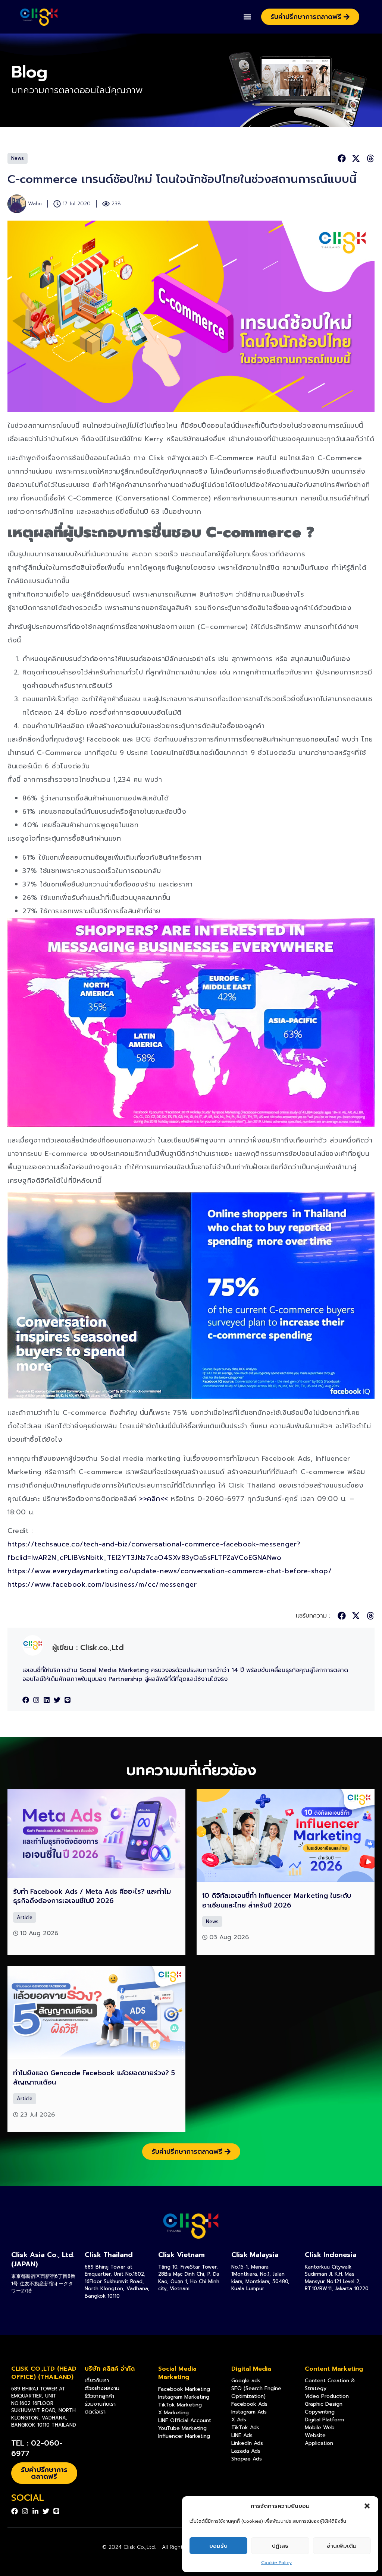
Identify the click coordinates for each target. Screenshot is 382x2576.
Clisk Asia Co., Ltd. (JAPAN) (43, 2259)
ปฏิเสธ (280, 2546)
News (18, 158)
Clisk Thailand (109, 2255)
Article (25, 1917)
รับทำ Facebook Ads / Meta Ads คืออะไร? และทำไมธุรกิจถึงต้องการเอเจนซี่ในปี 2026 (92, 1896)
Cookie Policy (276, 2563)
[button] (367, 2506)
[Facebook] (26, 1700)
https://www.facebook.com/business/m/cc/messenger (102, 1584)
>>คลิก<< (154, 1499)
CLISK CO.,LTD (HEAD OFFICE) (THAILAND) (44, 2373)
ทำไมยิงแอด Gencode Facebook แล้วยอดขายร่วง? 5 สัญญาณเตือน (94, 2078)
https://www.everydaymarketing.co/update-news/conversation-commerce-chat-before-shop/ (170, 1571)
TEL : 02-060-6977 (37, 2448)
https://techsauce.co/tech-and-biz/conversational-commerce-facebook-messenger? (154, 1544)
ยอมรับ (218, 2546)
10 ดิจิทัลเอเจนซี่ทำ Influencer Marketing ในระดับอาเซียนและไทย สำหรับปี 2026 (277, 1900)
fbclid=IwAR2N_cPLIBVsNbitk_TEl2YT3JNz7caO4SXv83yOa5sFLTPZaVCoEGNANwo (144, 1558)
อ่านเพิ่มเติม (342, 2546)
